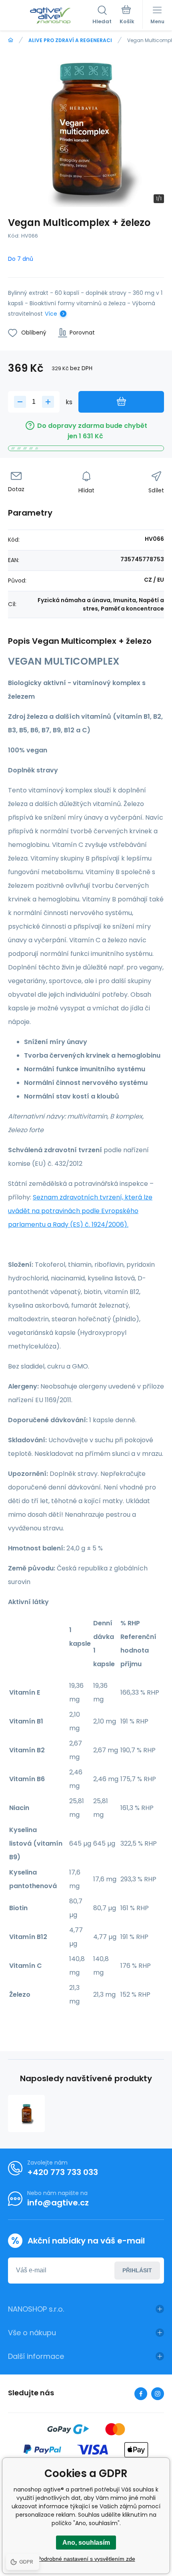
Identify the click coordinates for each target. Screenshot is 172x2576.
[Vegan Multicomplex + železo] (26, 2113)
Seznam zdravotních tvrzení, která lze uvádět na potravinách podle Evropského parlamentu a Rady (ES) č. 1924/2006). (80, 1211)
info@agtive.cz (58, 2203)
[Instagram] (158, 2394)
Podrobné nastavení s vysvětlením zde (86, 2559)
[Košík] (127, 16)
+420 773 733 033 (63, 2172)
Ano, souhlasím (86, 2543)
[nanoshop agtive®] (11, 40)
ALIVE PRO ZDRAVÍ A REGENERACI (70, 40)
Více (51, 314)
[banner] (50, 16)
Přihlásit (137, 2270)
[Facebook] (141, 2394)
